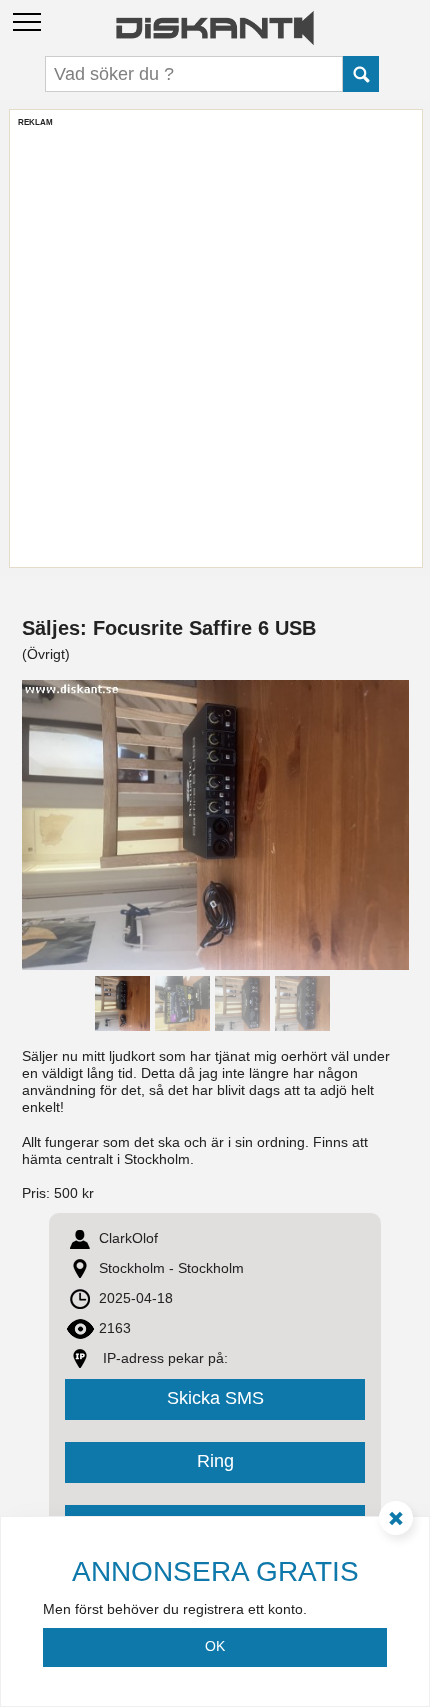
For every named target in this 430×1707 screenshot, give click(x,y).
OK (215, 1646)
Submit (361, 74)
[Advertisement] (215, 343)
